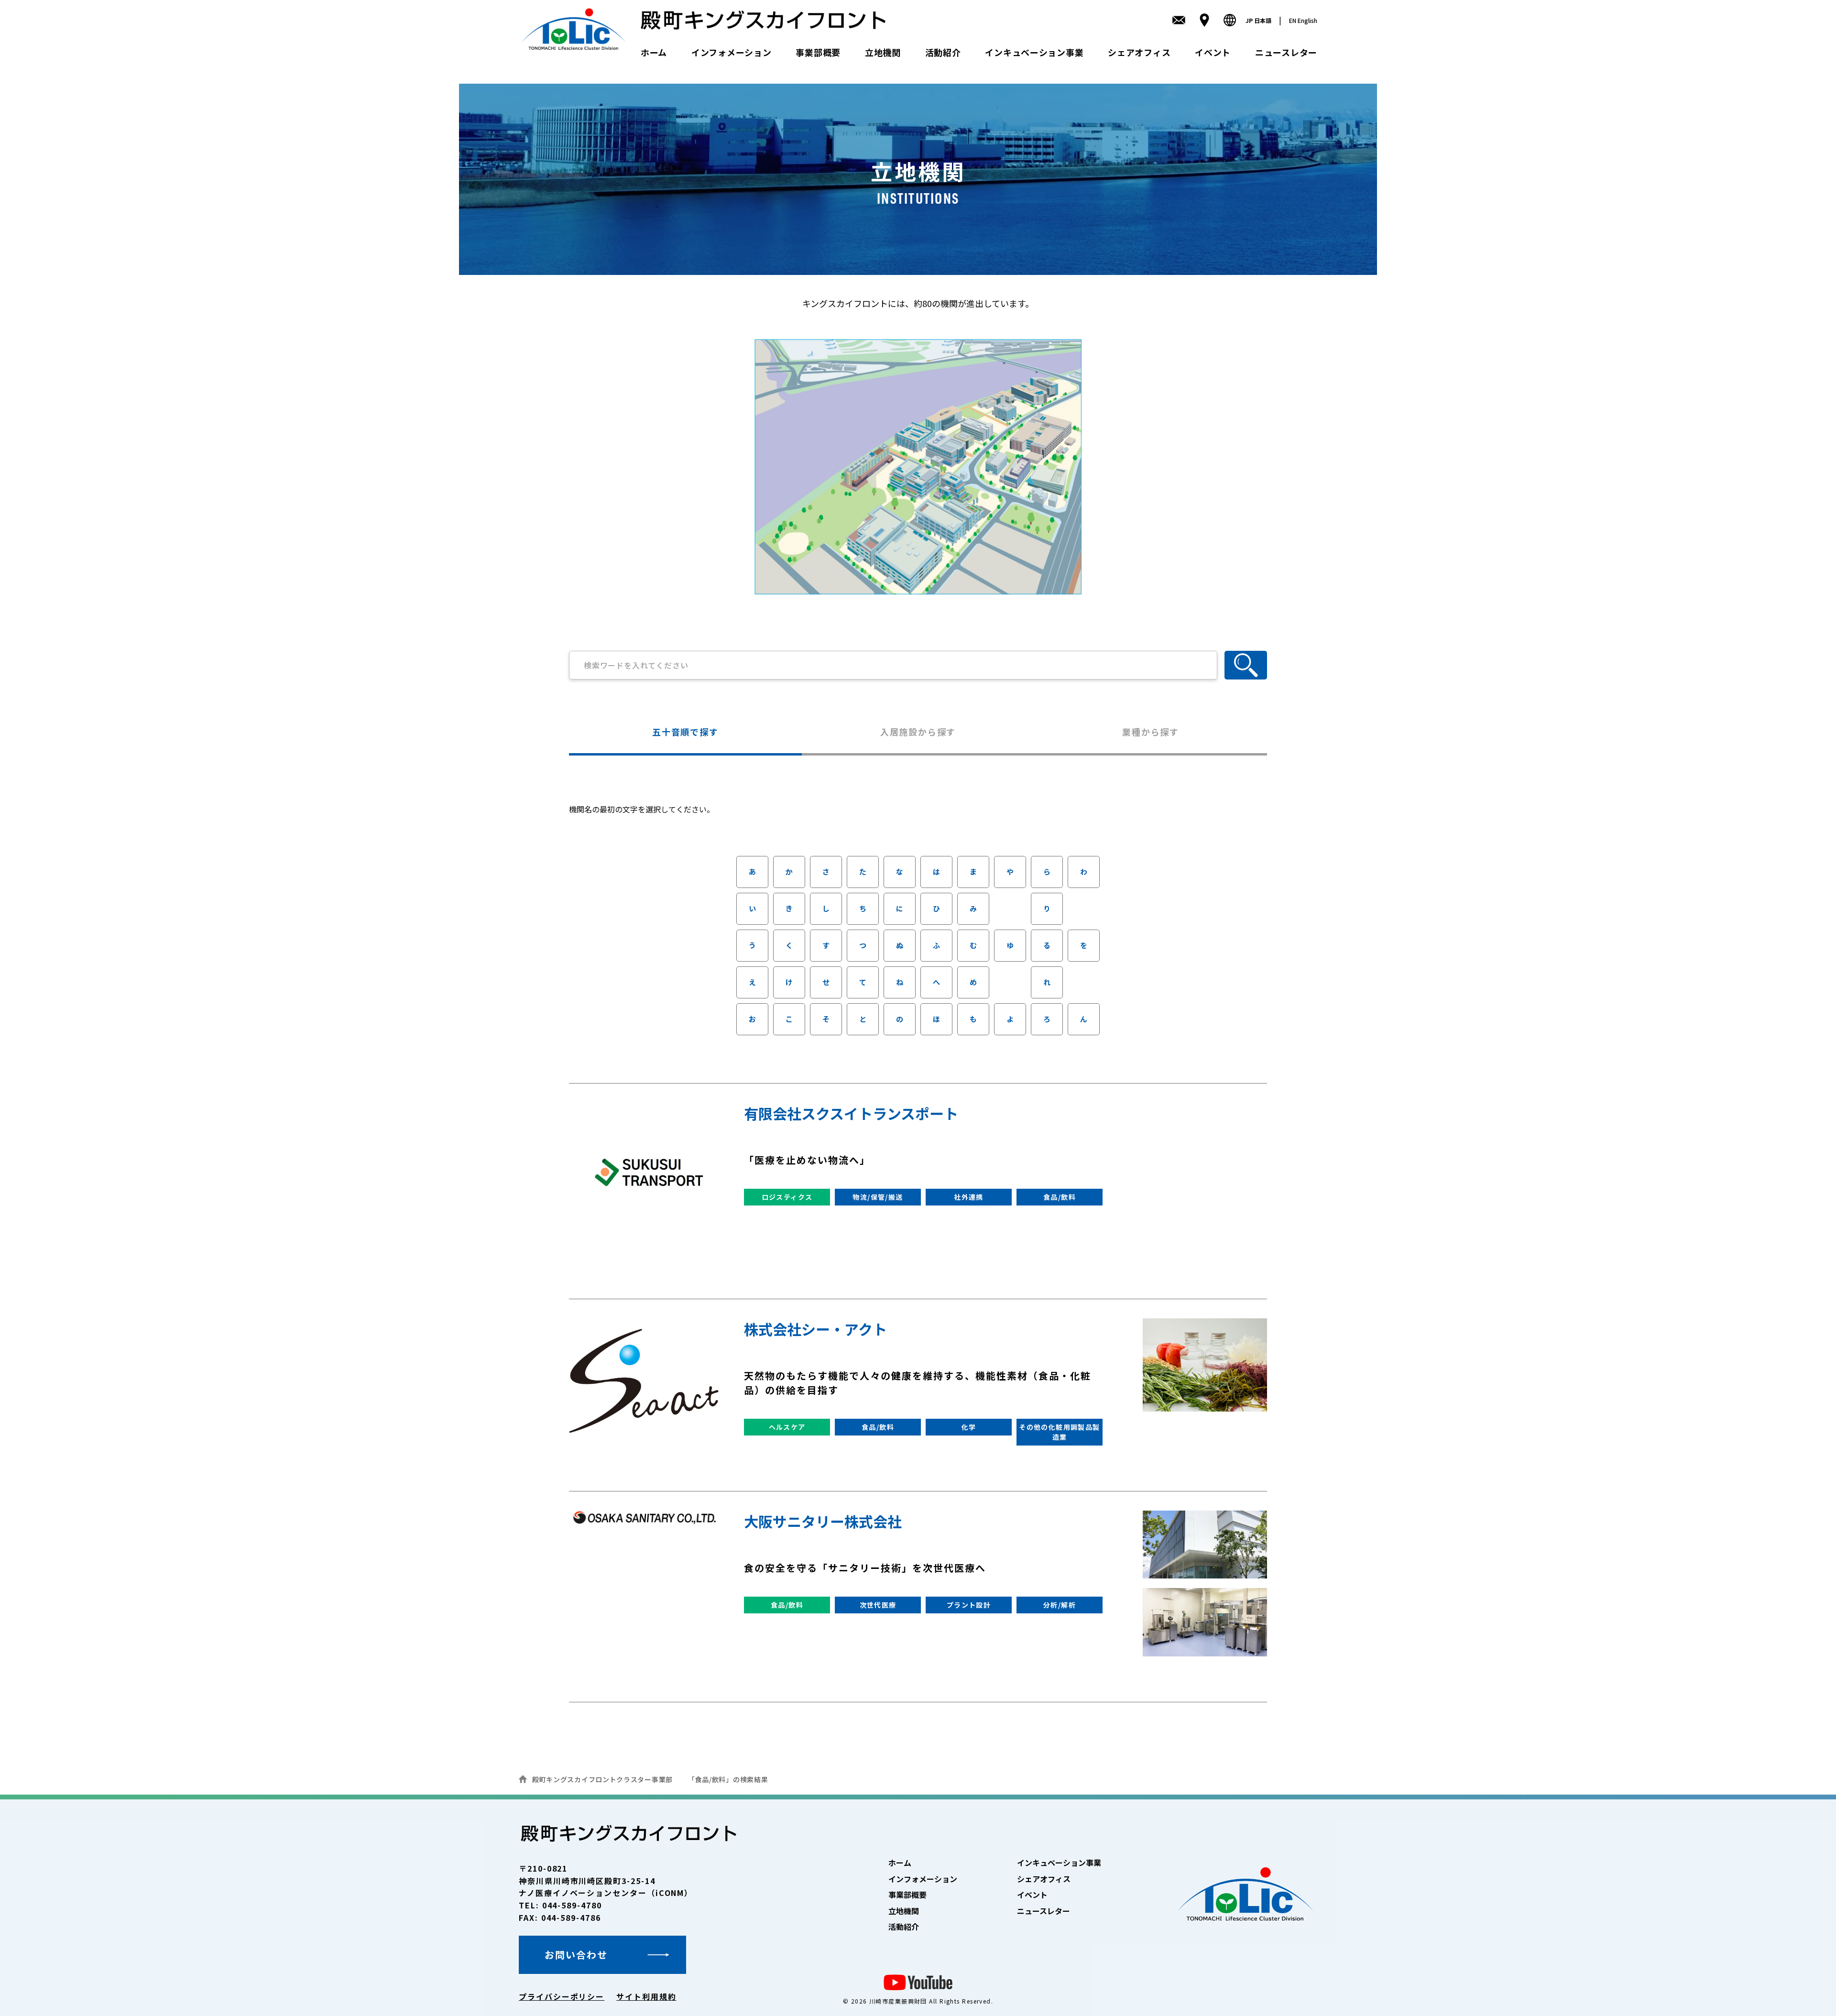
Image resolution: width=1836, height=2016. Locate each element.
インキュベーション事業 (1034, 52)
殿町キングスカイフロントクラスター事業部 (602, 1779)
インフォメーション (731, 52)
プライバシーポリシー (562, 1996)
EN (1303, 20)
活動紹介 (943, 52)
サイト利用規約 (646, 1996)
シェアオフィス (1139, 52)
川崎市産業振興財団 (898, 2001)
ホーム (654, 52)
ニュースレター (1286, 52)
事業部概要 (818, 52)
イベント (1213, 52)
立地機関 (883, 52)
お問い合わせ (576, 1955)
